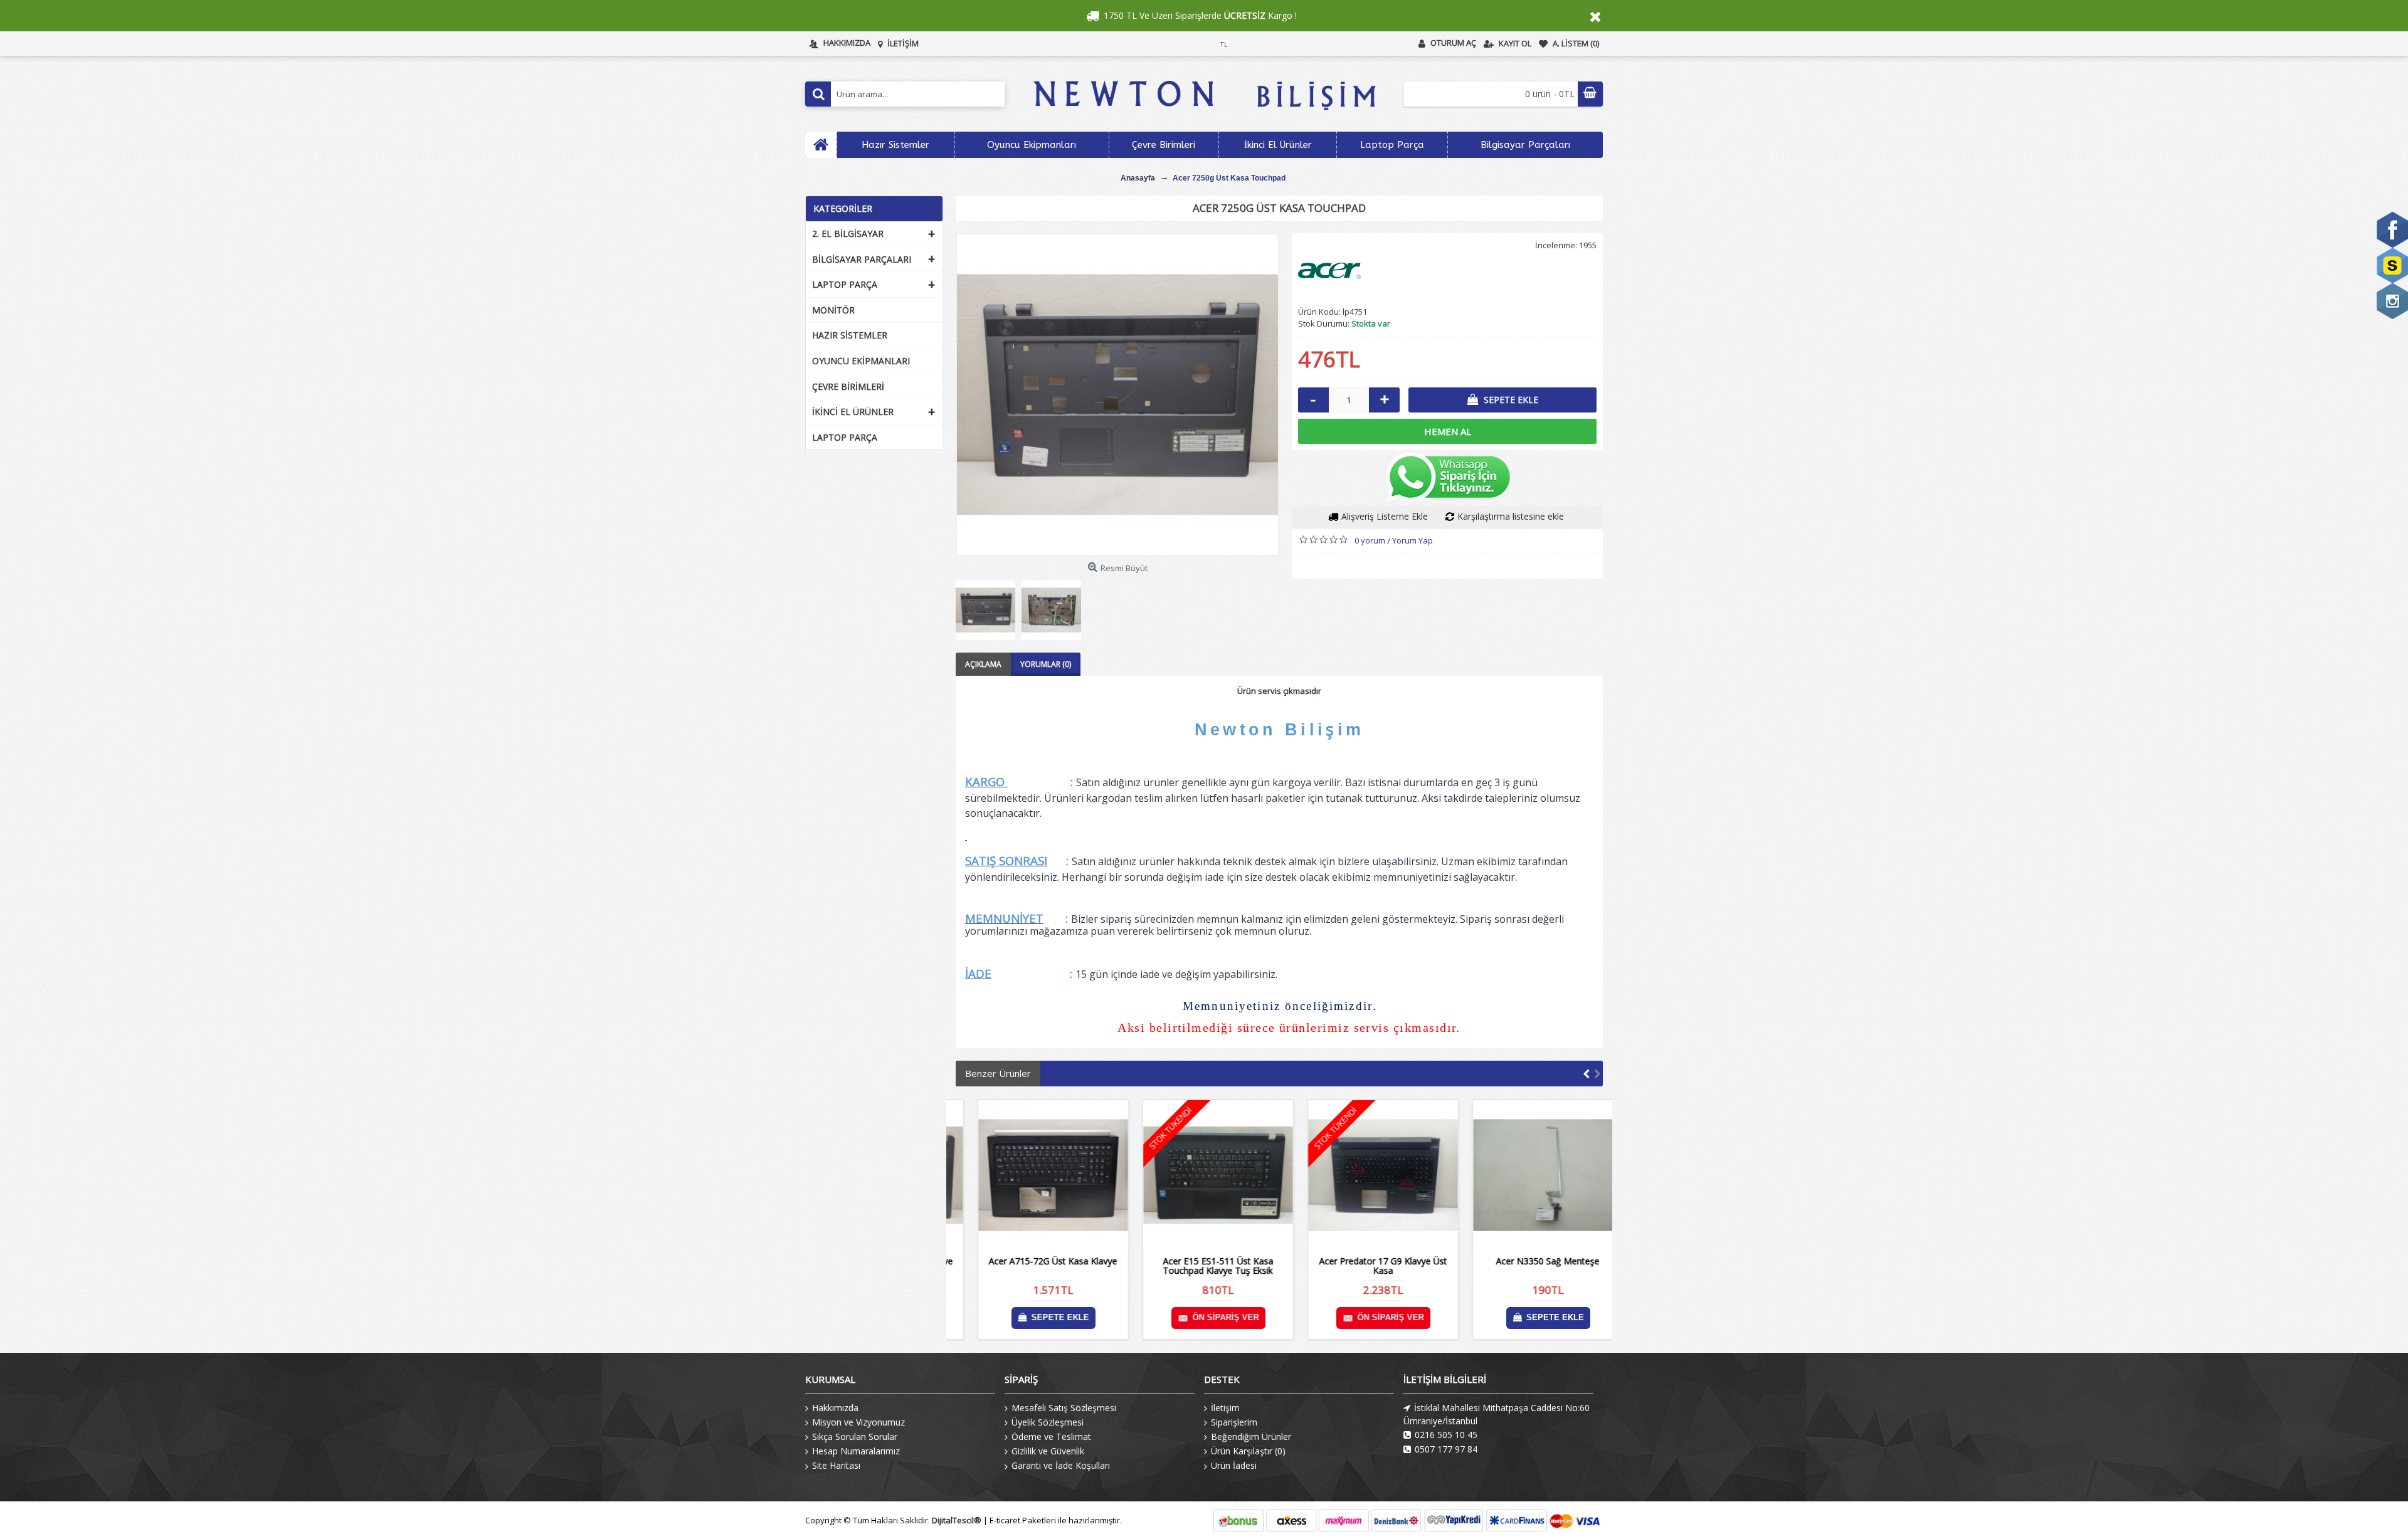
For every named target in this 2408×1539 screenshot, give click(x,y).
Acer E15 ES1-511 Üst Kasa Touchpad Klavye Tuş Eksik (1197, 1266)
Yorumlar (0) (1046, 664)
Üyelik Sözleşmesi (1048, 1422)
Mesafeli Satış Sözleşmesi (1064, 1408)
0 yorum (1370, 540)
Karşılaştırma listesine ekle (1511, 516)
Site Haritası (836, 1465)
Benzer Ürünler (998, 1073)
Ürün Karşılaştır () (1248, 1451)
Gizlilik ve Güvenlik (1048, 1451)
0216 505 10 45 (1446, 1435)
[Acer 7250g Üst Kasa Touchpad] (1117, 395)
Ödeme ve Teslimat (1051, 1437)
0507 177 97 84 (1446, 1449)
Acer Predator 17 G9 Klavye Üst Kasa (1362, 1266)
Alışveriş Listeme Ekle (1385, 516)
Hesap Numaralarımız (856, 1451)
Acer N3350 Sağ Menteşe (1527, 1261)
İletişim (1225, 1408)
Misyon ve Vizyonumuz (858, 1422)
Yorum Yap (1413, 540)
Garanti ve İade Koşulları (1061, 1465)
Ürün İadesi (1234, 1465)
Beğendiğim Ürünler (1251, 1437)
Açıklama (983, 664)
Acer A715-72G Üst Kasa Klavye (1032, 1261)
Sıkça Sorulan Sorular (855, 1437)
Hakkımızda (835, 1408)
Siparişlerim (1234, 1422)
